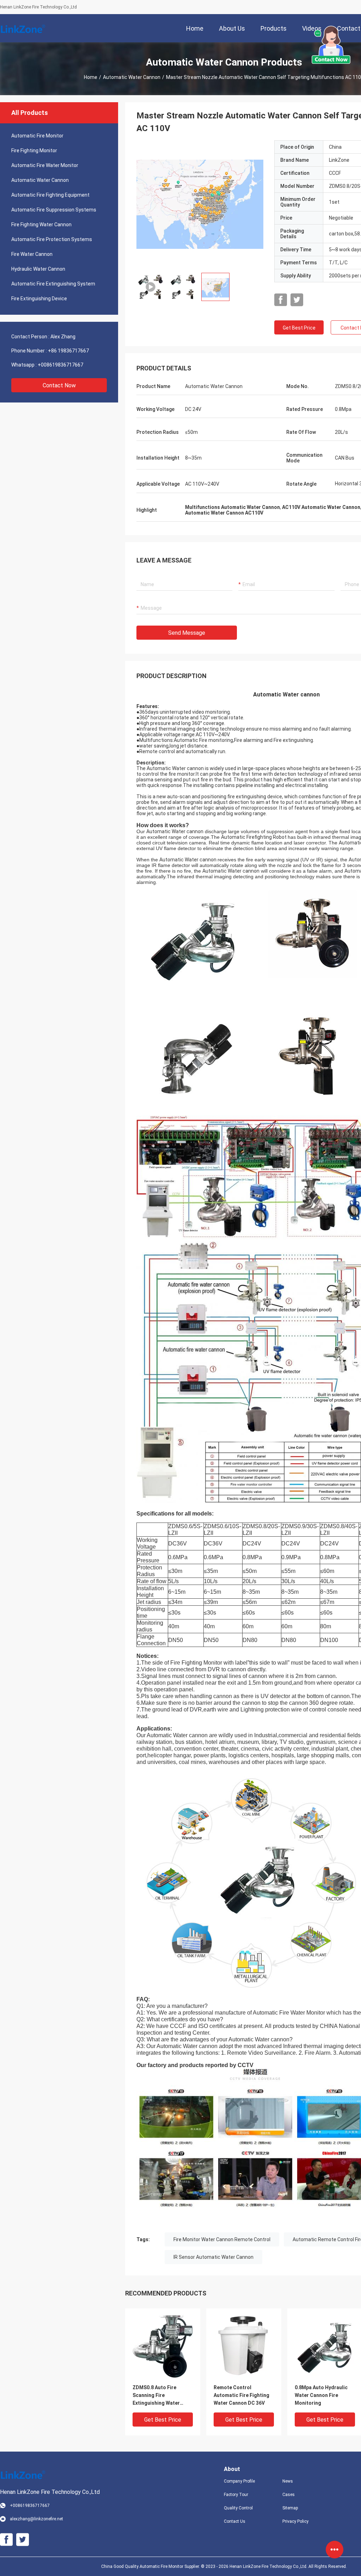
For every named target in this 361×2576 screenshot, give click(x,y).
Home (91, 77)
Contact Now (59, 385)
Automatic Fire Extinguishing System (53, 284)
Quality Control (238, 2508)
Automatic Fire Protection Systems (52, 239)
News (288, 2481)
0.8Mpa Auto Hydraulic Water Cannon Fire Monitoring (321, 2395)
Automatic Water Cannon (132, 77)
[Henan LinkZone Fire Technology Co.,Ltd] (23, 28)
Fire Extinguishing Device (39, 299)
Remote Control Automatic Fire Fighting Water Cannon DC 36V (241, 2395)
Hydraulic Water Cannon (38, 269)
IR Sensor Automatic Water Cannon (213, 2257)
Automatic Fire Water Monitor (45, 165)
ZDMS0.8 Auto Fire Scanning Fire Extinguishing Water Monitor (156, 2396)
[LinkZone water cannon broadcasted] (200, 204)
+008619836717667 (60, 365)
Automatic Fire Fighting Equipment (50, 195)
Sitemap (290, 2508)
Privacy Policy (295, 2521)
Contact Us (235, 2521)
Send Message (187, 633)
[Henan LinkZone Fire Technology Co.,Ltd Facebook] (281, 300)
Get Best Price (299, 328)
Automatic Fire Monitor (37, 136)
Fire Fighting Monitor (34, 150)
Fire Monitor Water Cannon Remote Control (222, 2239)
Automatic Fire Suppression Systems (54, 210)
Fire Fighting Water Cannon (41, 225)
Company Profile (239, 2481)
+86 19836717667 (68, 351)
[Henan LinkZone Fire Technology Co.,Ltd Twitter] (297, 300)
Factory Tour (236, 2495)
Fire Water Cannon (32, 254)
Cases (289, 2495)
